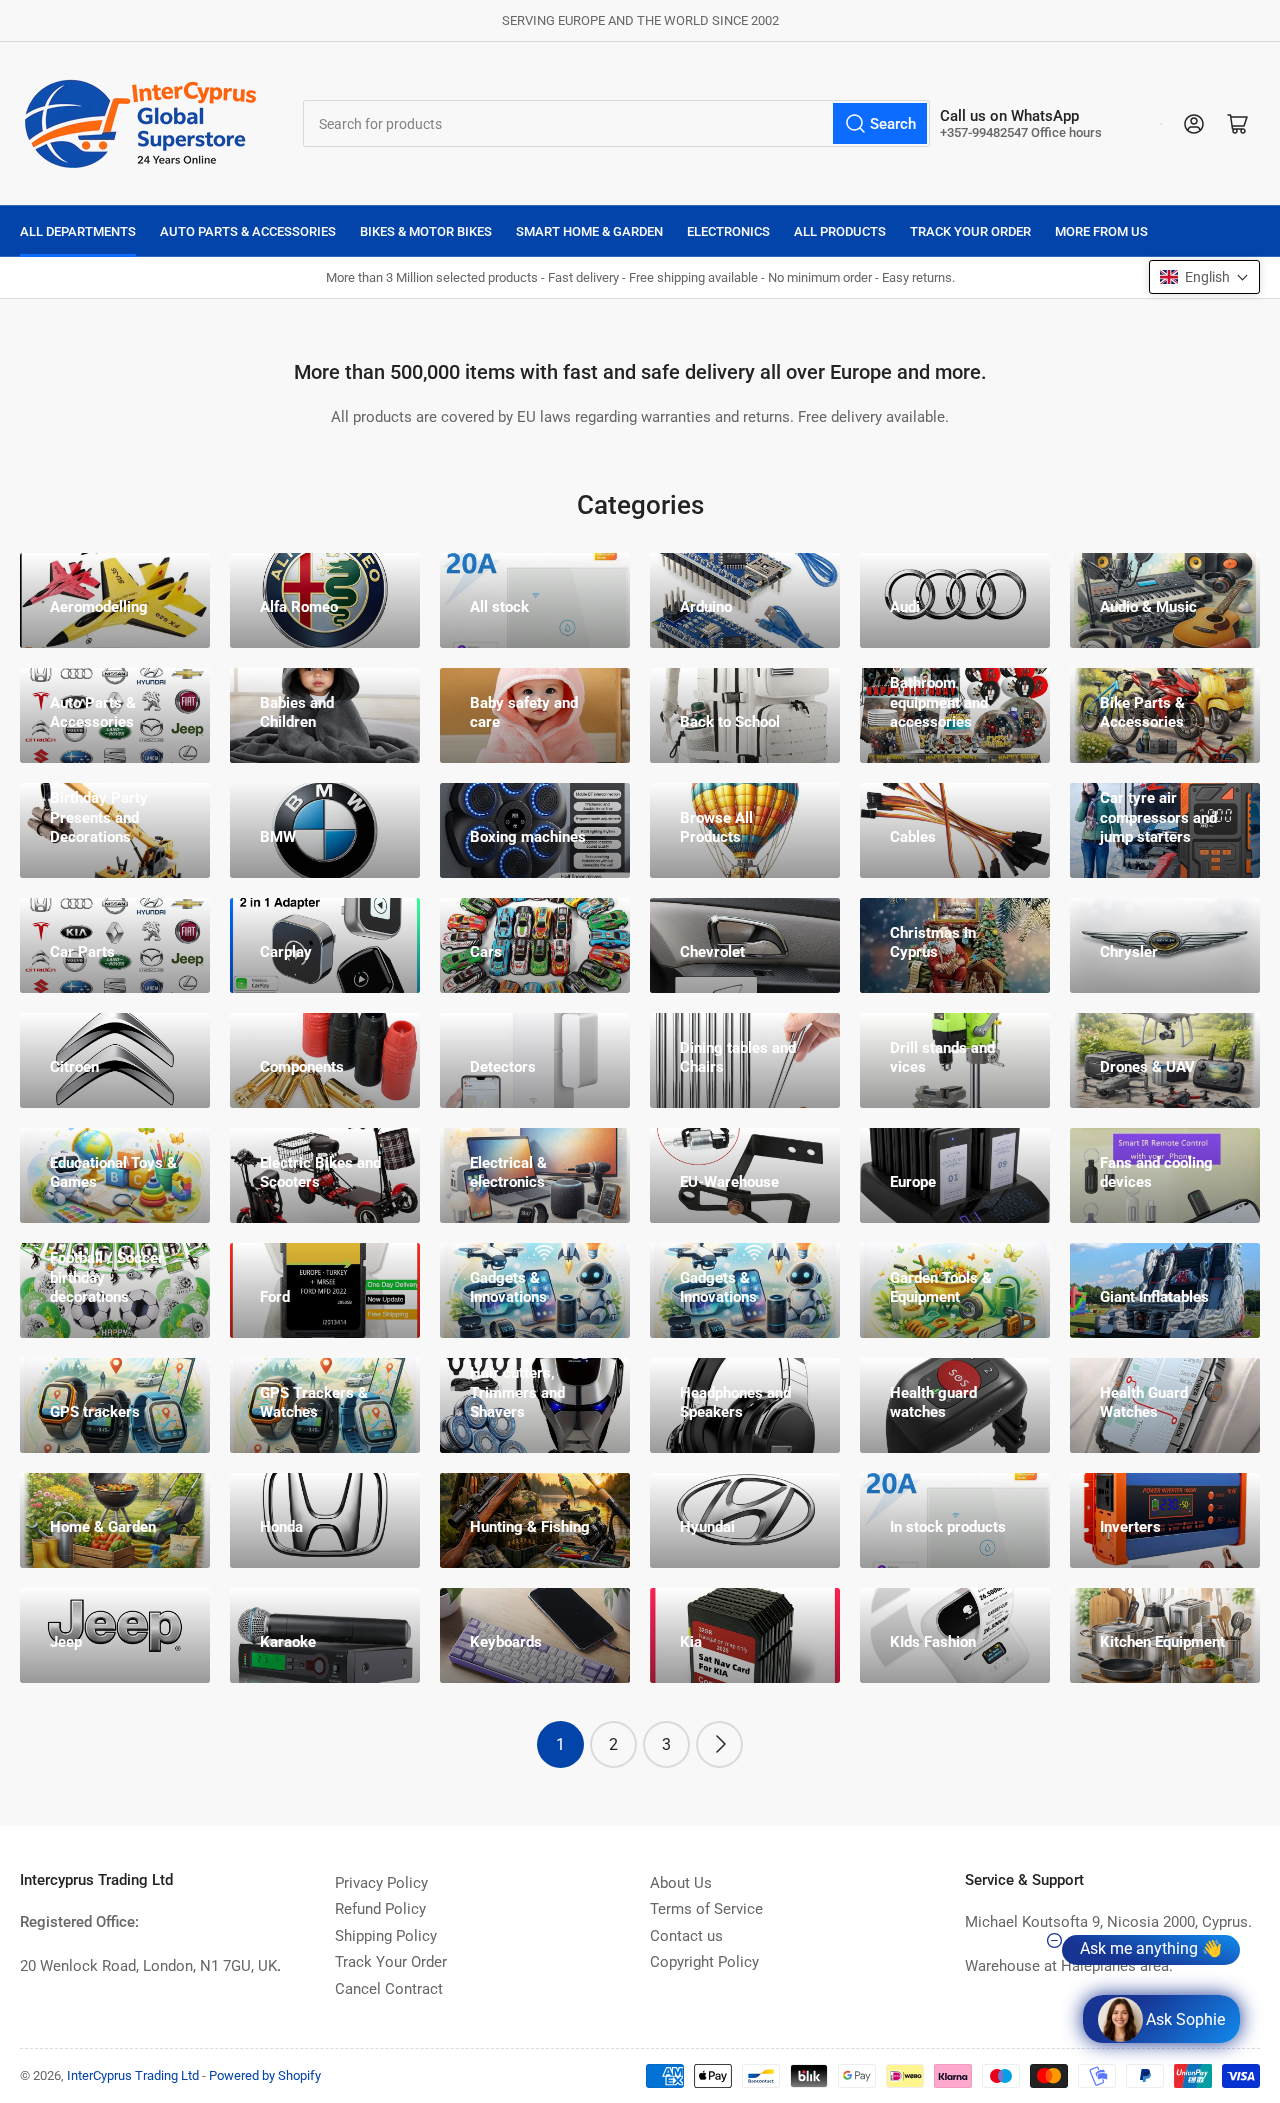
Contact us (686, 1936)
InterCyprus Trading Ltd (133, 2075)
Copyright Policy (704, 1962)
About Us (681, 1883)
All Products (840, 231)
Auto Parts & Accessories (248, 231)
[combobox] (617, 123)
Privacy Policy (381, 1883)
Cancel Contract (389, 1989)
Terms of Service (706, 1909)
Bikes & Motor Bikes (426, 231)
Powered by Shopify (265, 2075)
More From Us (1101, 231)
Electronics (728, 231)
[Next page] (719, 1744)
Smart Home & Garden (589, 231)
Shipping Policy (386, 1936)
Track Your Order (970, 231)
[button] (1204, 277)
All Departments (78, 231)
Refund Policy (380, 1909)
